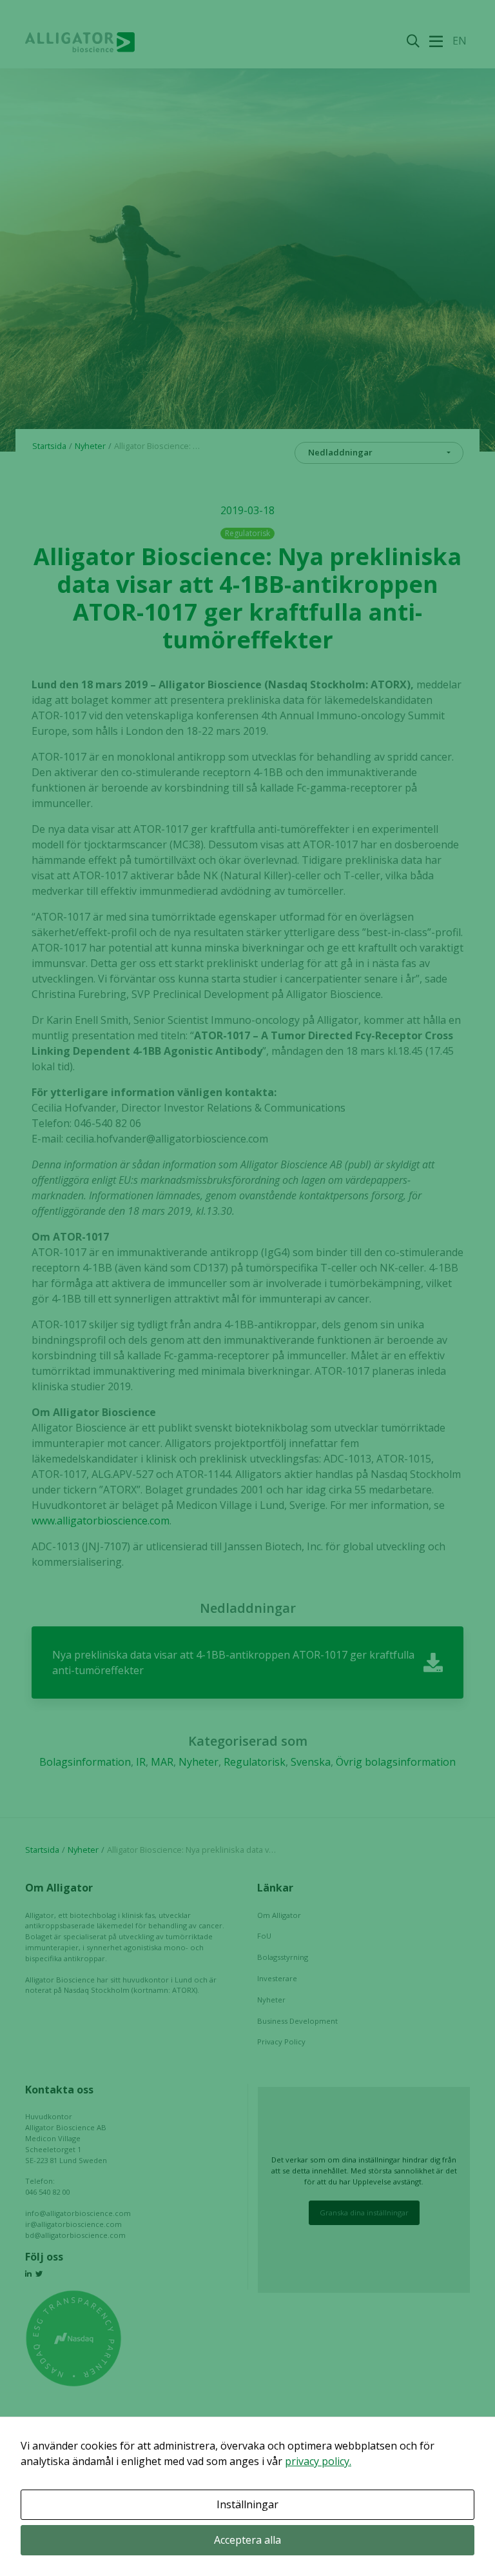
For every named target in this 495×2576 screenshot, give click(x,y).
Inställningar (247, 2504)
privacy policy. (318, 2461)
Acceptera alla (247, 2540)
